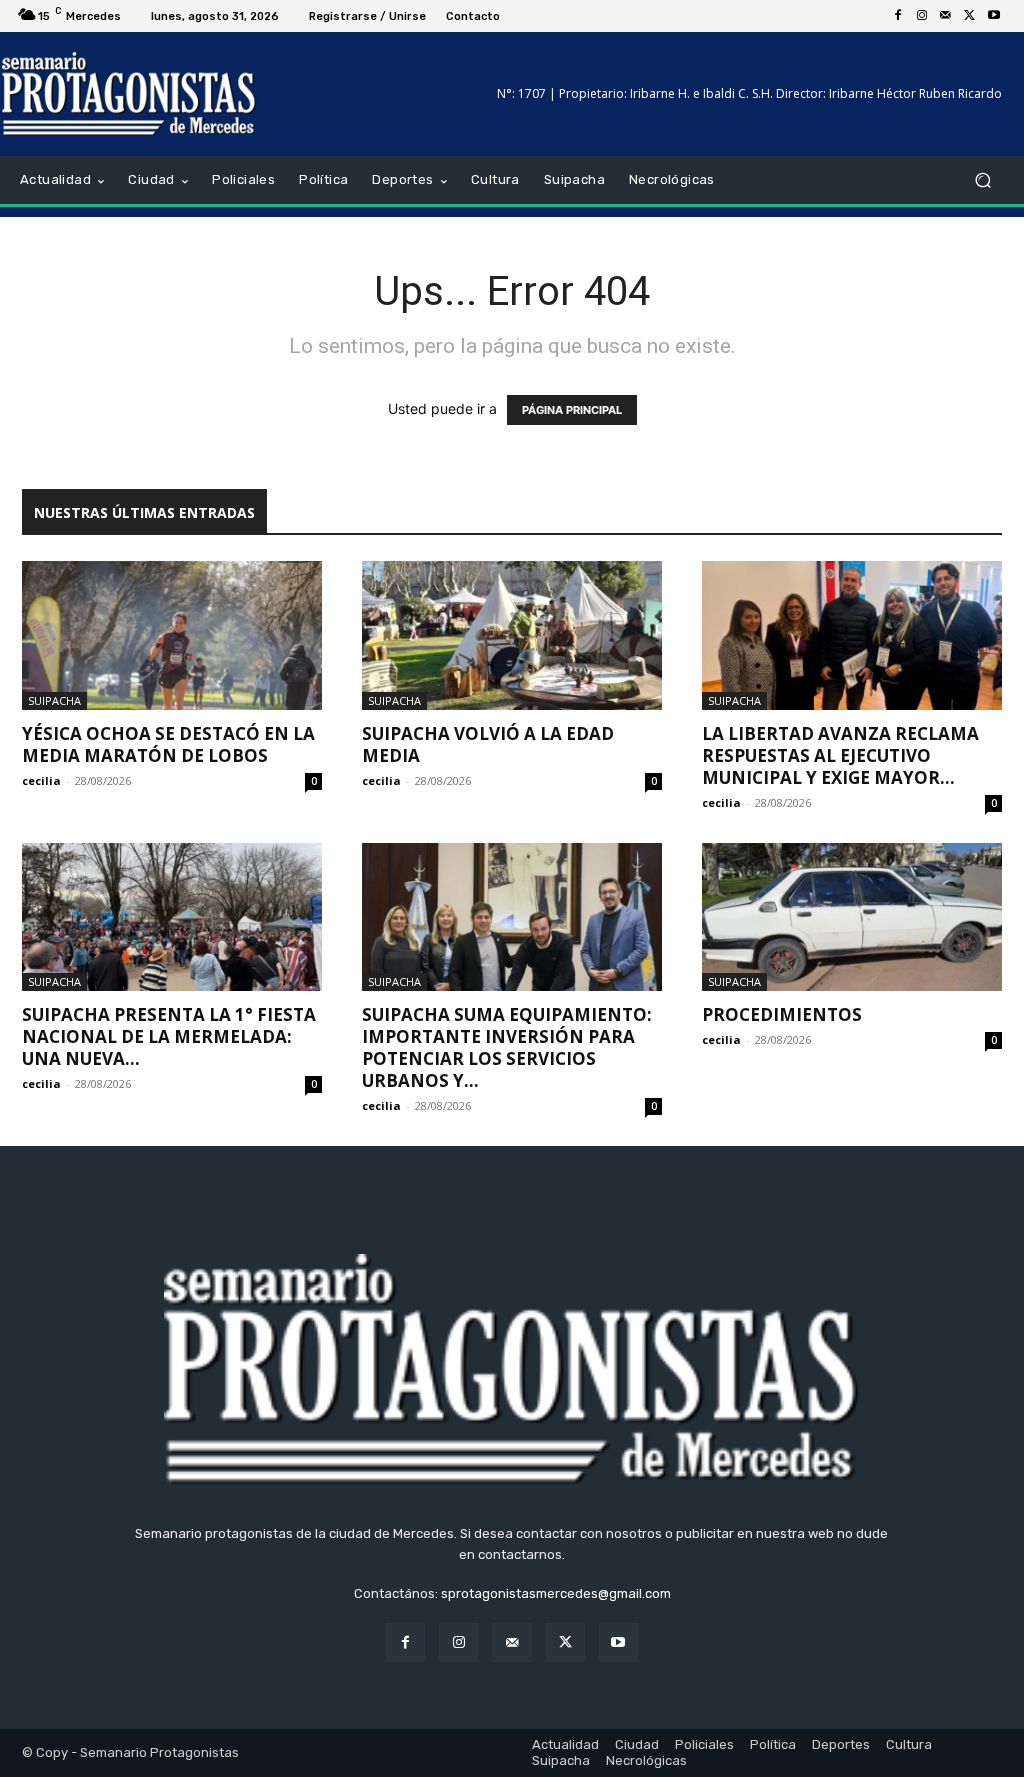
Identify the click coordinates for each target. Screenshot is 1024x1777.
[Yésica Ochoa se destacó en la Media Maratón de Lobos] (172, 635)
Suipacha (54, 700)
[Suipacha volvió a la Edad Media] (512, 635)
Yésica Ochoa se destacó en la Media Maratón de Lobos (168, 744)
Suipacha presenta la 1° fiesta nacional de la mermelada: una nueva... (169, 1036)
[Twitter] (970, 16)
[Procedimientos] (852, 917)
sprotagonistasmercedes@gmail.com (556, 1593)
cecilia (41, 780)
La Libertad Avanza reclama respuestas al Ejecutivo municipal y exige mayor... (840, 755)
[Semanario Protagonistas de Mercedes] (129, 94)
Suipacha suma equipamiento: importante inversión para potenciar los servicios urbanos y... (507, 1047)
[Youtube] (994, 16)
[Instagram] (922, 16)
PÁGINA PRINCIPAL (572, 410)
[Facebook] (898, 16)
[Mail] (946, 16)
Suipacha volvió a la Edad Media (488, 744)
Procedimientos (782, 1014)
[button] (982, 180)
